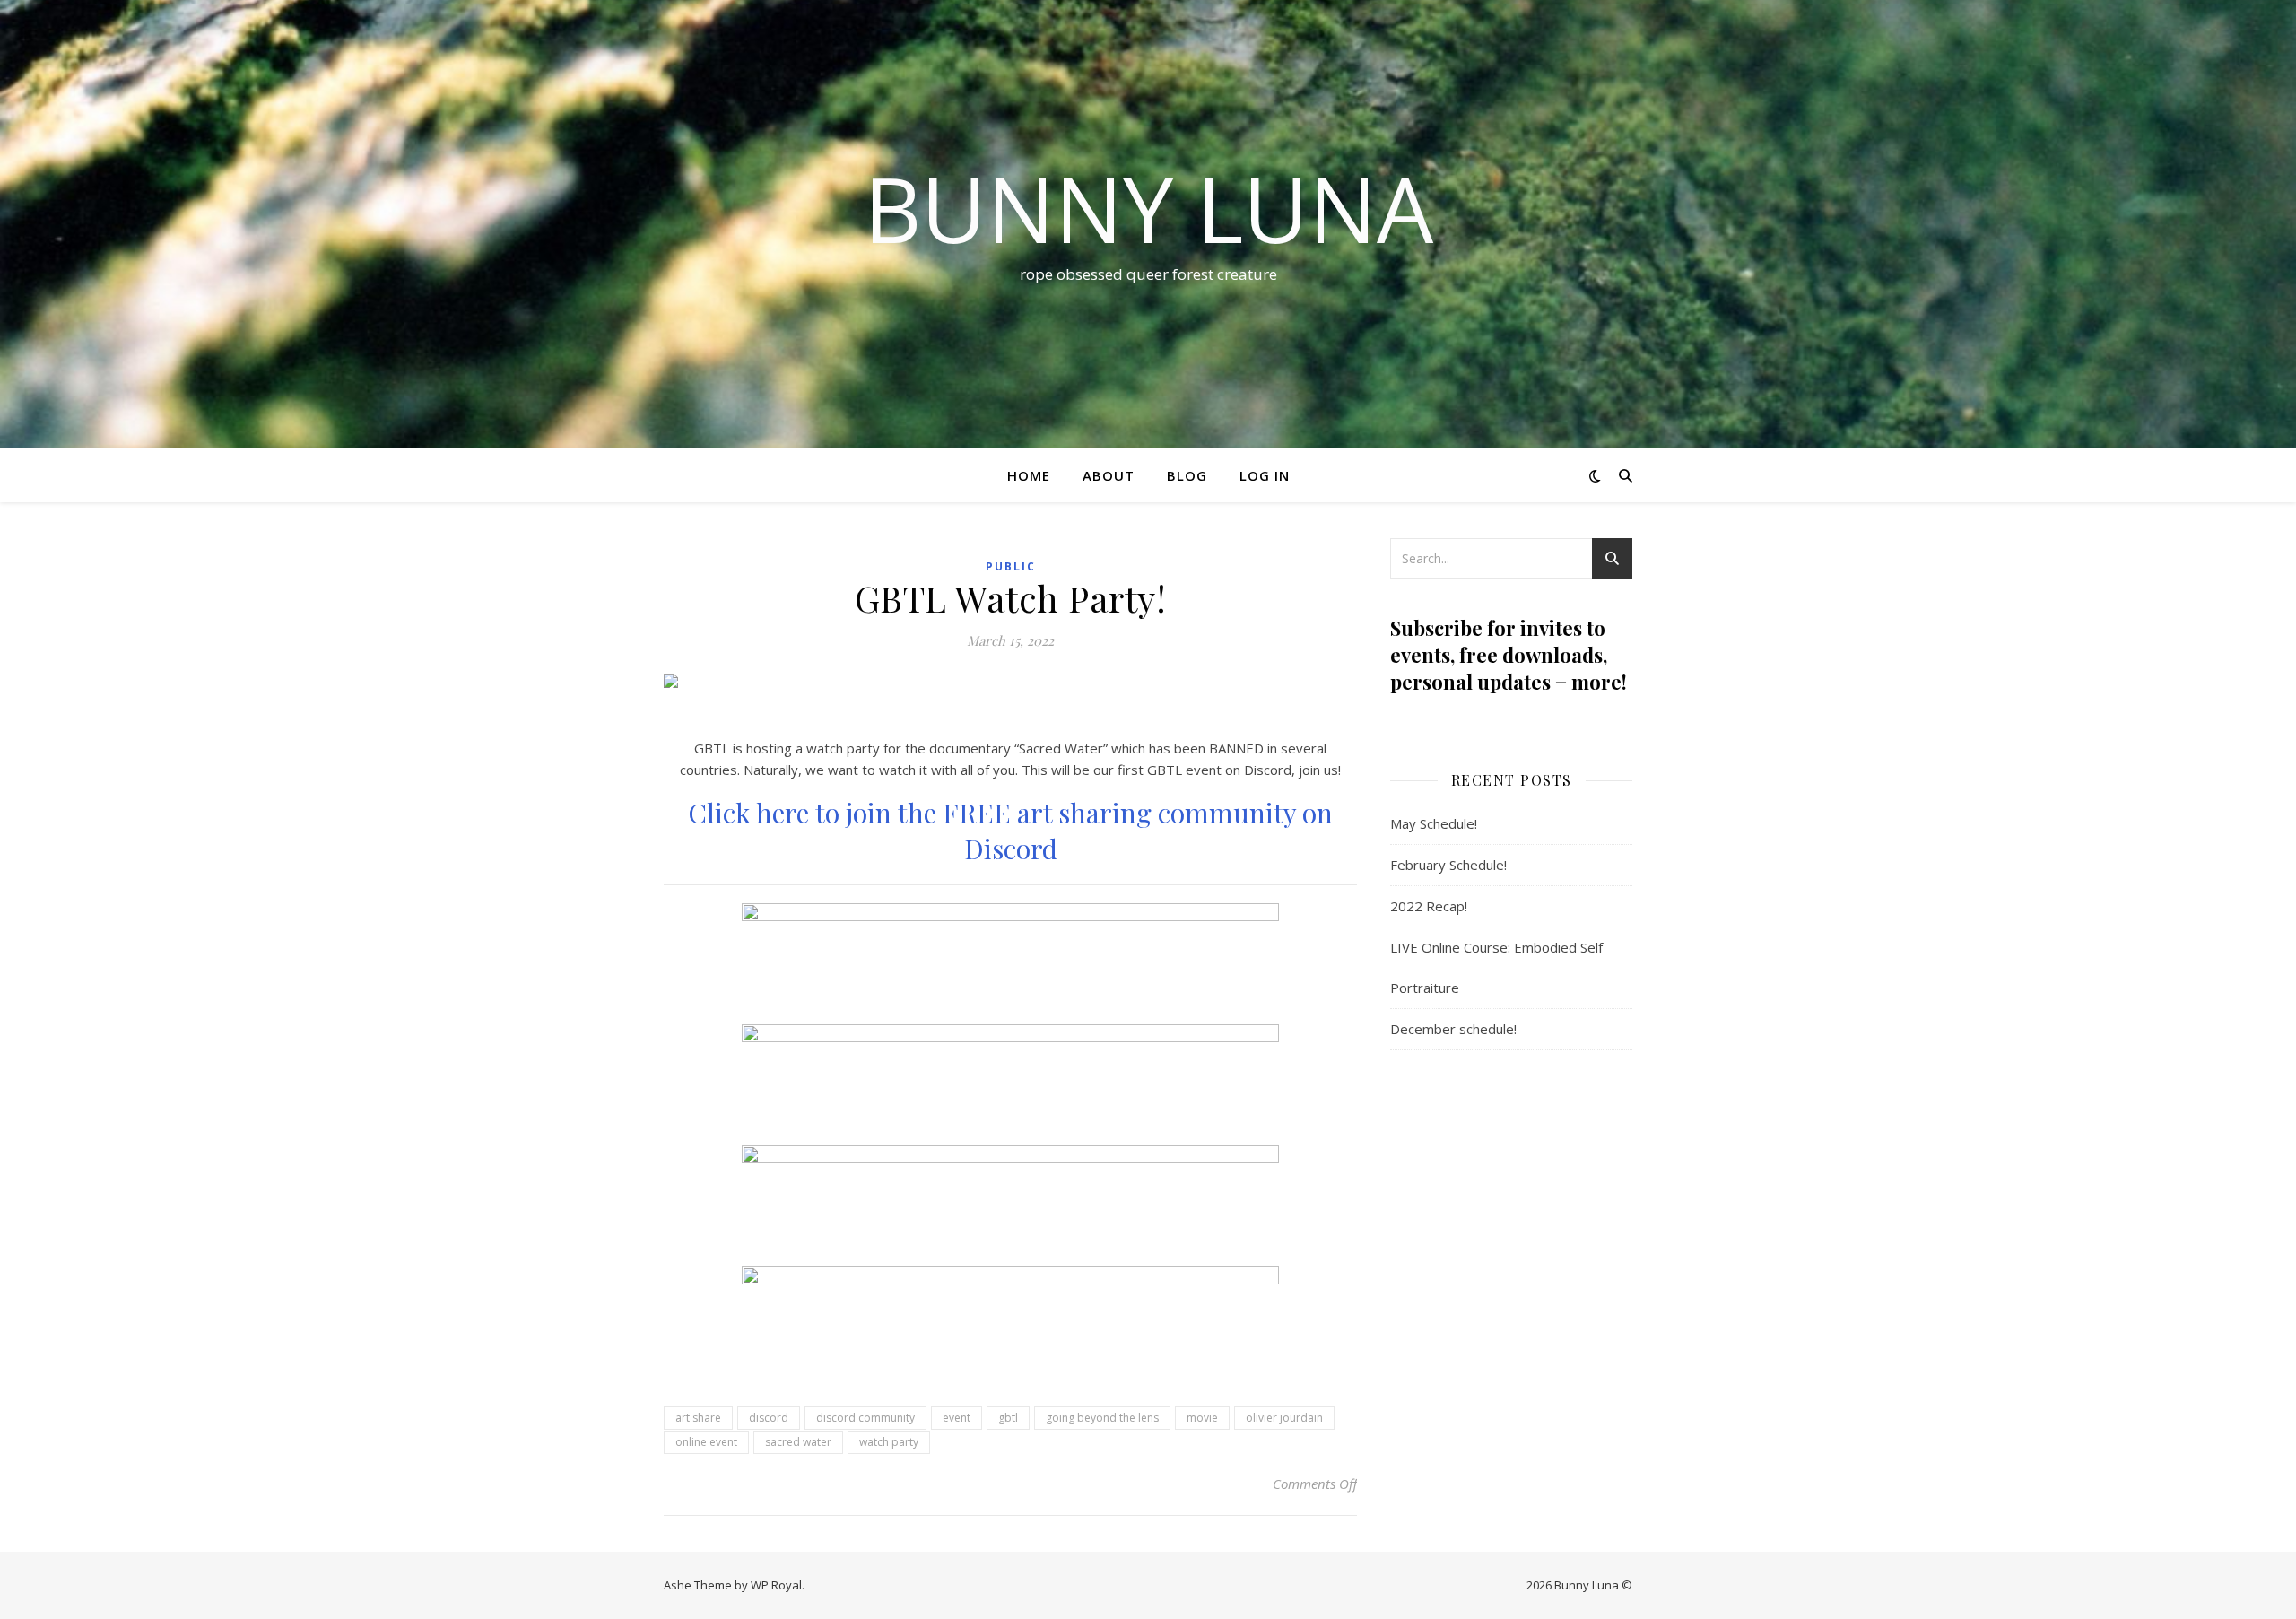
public (1011, 566)
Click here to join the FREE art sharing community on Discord (1010, 831)
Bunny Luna (1148, 208)
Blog (1187, 475)
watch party (889, 1442)
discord (769, 1418)
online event (706, 1442)
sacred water (798, 1442)
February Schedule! (1448, 865)
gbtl (1008, 1418)
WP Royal (776, 1585)
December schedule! (1453, 1029)
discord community (865, 1418)
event (957, 1418)
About (1109, 475)
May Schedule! (1434, 823)
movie (1202, 1418)
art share (698, 1418)
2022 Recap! (1429, 906)
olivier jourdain (1284, 1418)
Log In (1265, 475)
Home (1029, 475)
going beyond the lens (1102, 1418)
